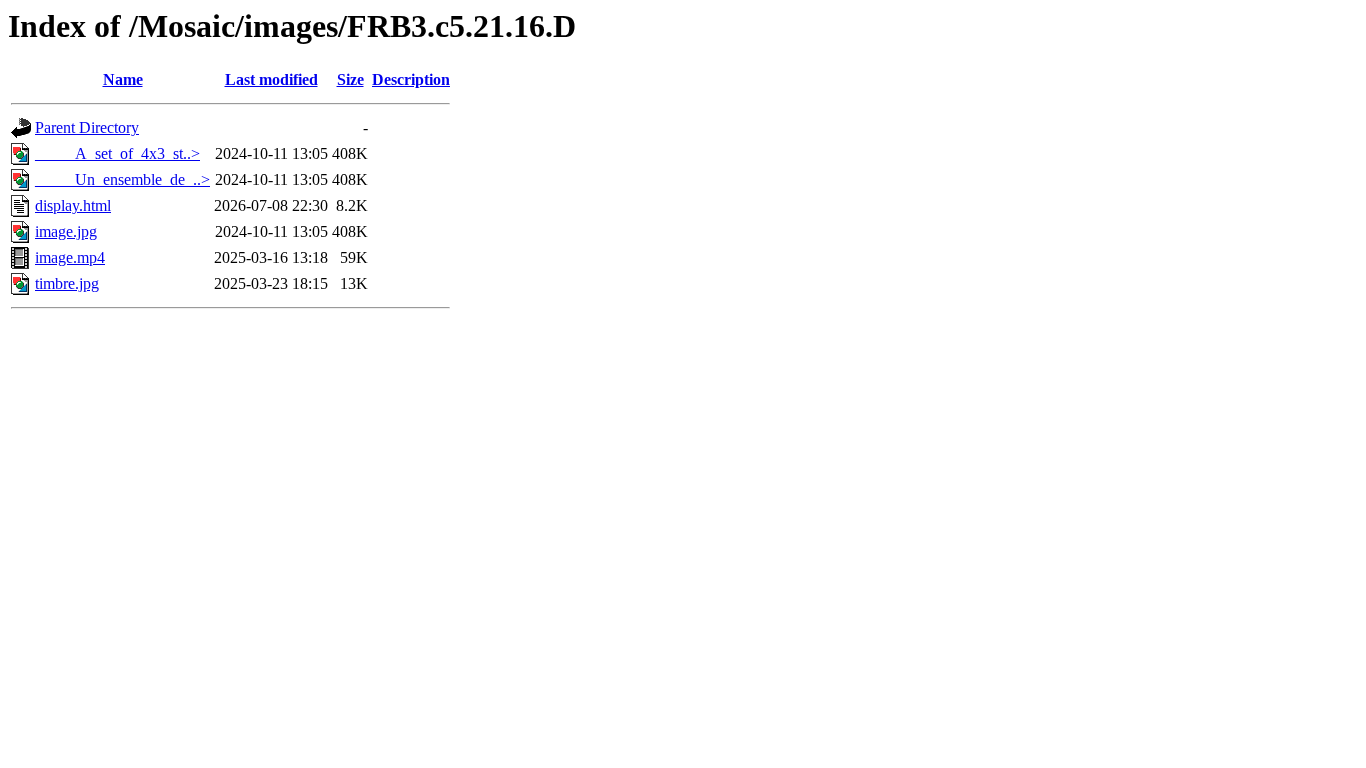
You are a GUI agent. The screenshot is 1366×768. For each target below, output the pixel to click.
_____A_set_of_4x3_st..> (117, 153)
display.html (73, 205)
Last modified (271, 79)
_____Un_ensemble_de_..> (122, 179)
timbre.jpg (67, 283)
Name (123, 79)
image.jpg (66, 231)
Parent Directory (87, 127)
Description (411, 79)
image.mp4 (70, 257)
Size (350, 79)
